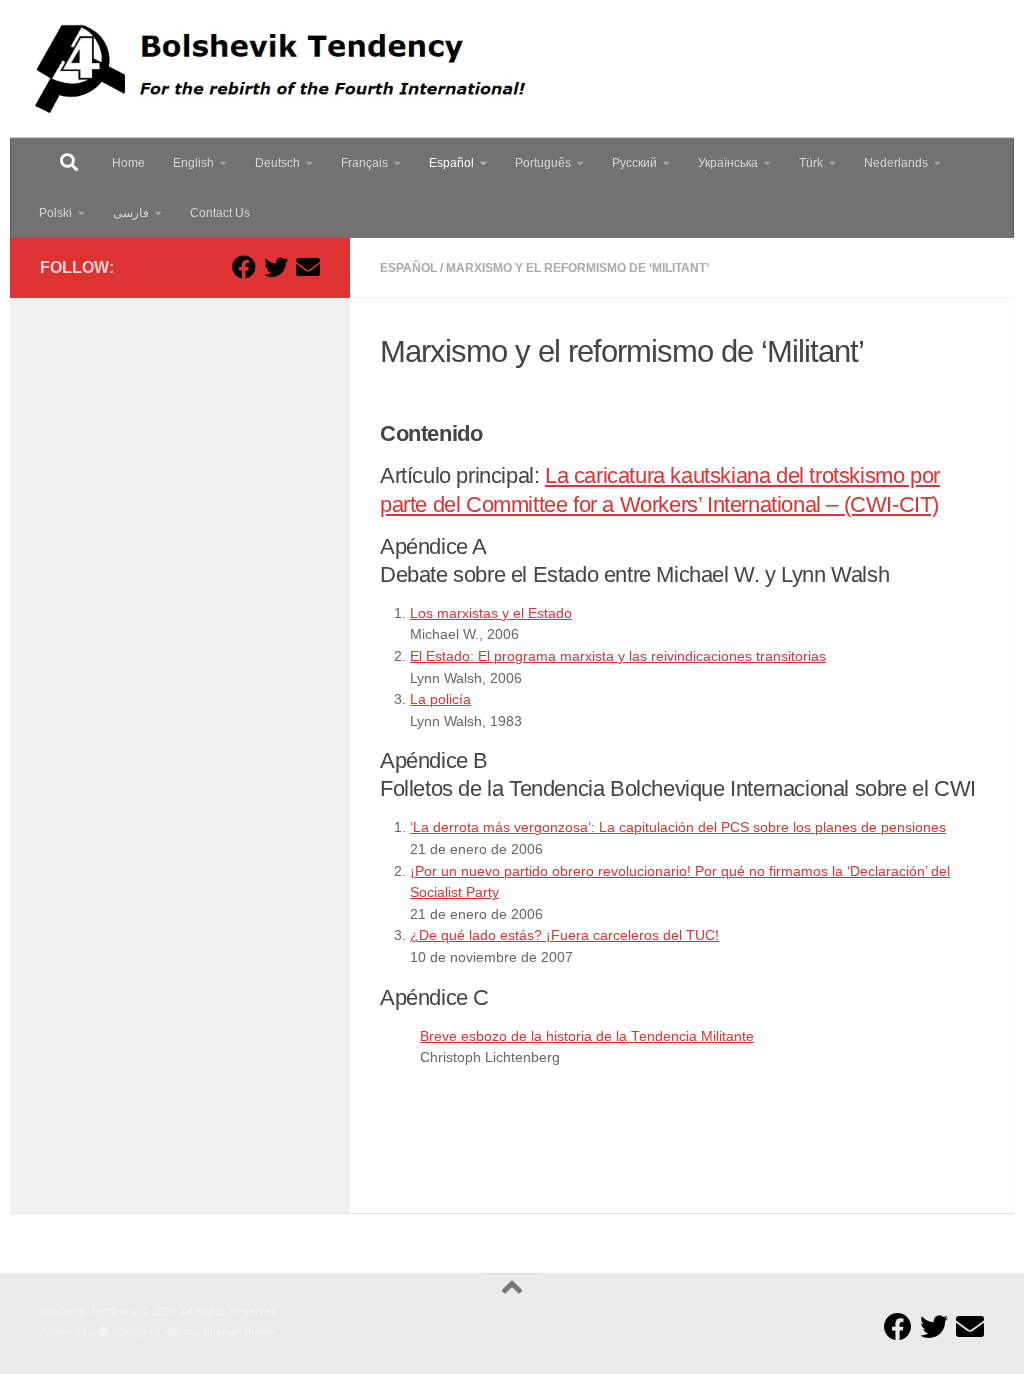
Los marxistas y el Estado (491, 613)
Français (364, 163)
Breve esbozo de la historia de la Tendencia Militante (587, 1036)
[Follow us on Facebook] (244, 267)
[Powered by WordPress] (103, 1332)
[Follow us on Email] (308, 267)
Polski (55, 213)
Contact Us (220, 213)
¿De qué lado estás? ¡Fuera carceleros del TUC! (564, 935)
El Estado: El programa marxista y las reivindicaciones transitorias (618, 656)
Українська (728, 163)
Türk (811, 163)
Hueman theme (238, 1331)
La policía (440, 699)
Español (451, 163)
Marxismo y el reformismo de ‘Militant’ (577, 268)
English (193, 163)
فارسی (131, 213)
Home (128, 163)
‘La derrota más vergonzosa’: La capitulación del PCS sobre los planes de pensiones (678, 827)
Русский (634, 163)
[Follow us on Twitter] (276, 267)
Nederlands (896, 163)
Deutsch (277, 163)
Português (543, 163)
